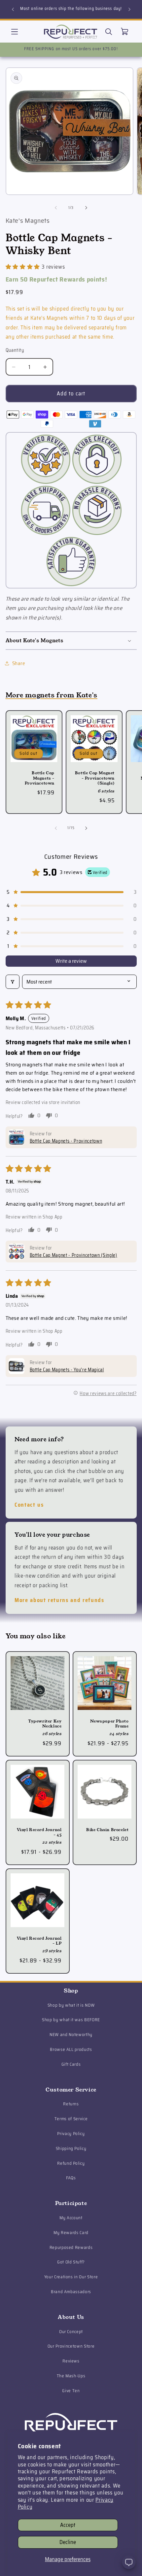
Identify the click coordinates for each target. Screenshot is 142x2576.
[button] (15, 31)
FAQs (71, 2178)
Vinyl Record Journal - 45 (39, 1832)
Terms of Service (71, 2119)
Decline (68, 2542)
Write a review (71, 961)
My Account (71, 2218)
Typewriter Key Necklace (45, 1723)
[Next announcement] (129, 9)
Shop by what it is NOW (71, 2005)
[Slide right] (86, 208)
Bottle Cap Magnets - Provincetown (39, 778)
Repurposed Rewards (71, 2247)
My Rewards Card (71, 2233)
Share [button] (19, 663)
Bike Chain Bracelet (107, 1830)
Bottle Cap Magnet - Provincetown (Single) (94, 778)
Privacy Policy (71, 2134)
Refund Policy (71, 2163)
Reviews (71, 2361)
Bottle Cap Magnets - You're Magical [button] (67, 1370)
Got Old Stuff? (71, 2262)
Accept (68, 2525)
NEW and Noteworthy (71, 2035)
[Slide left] (56, 208)
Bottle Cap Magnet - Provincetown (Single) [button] (73, 1255)
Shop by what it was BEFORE (71, 2020)
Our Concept (71, 2332)
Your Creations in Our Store (71, 2277)
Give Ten (71, 2391)
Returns (71, 2104)
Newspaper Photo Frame (109, 1723)
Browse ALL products (71, 2049)
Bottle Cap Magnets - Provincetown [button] (66, 1141)
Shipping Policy (71, 2148)
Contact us (29, 1505)
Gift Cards (71, 2064)
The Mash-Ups (71, 2376)
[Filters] (13, 982)
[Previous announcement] (13, 9)
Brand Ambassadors (71, 2292)
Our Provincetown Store (71, 2346)
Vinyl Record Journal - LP (39, 1941)
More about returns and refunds (59, 1600)
